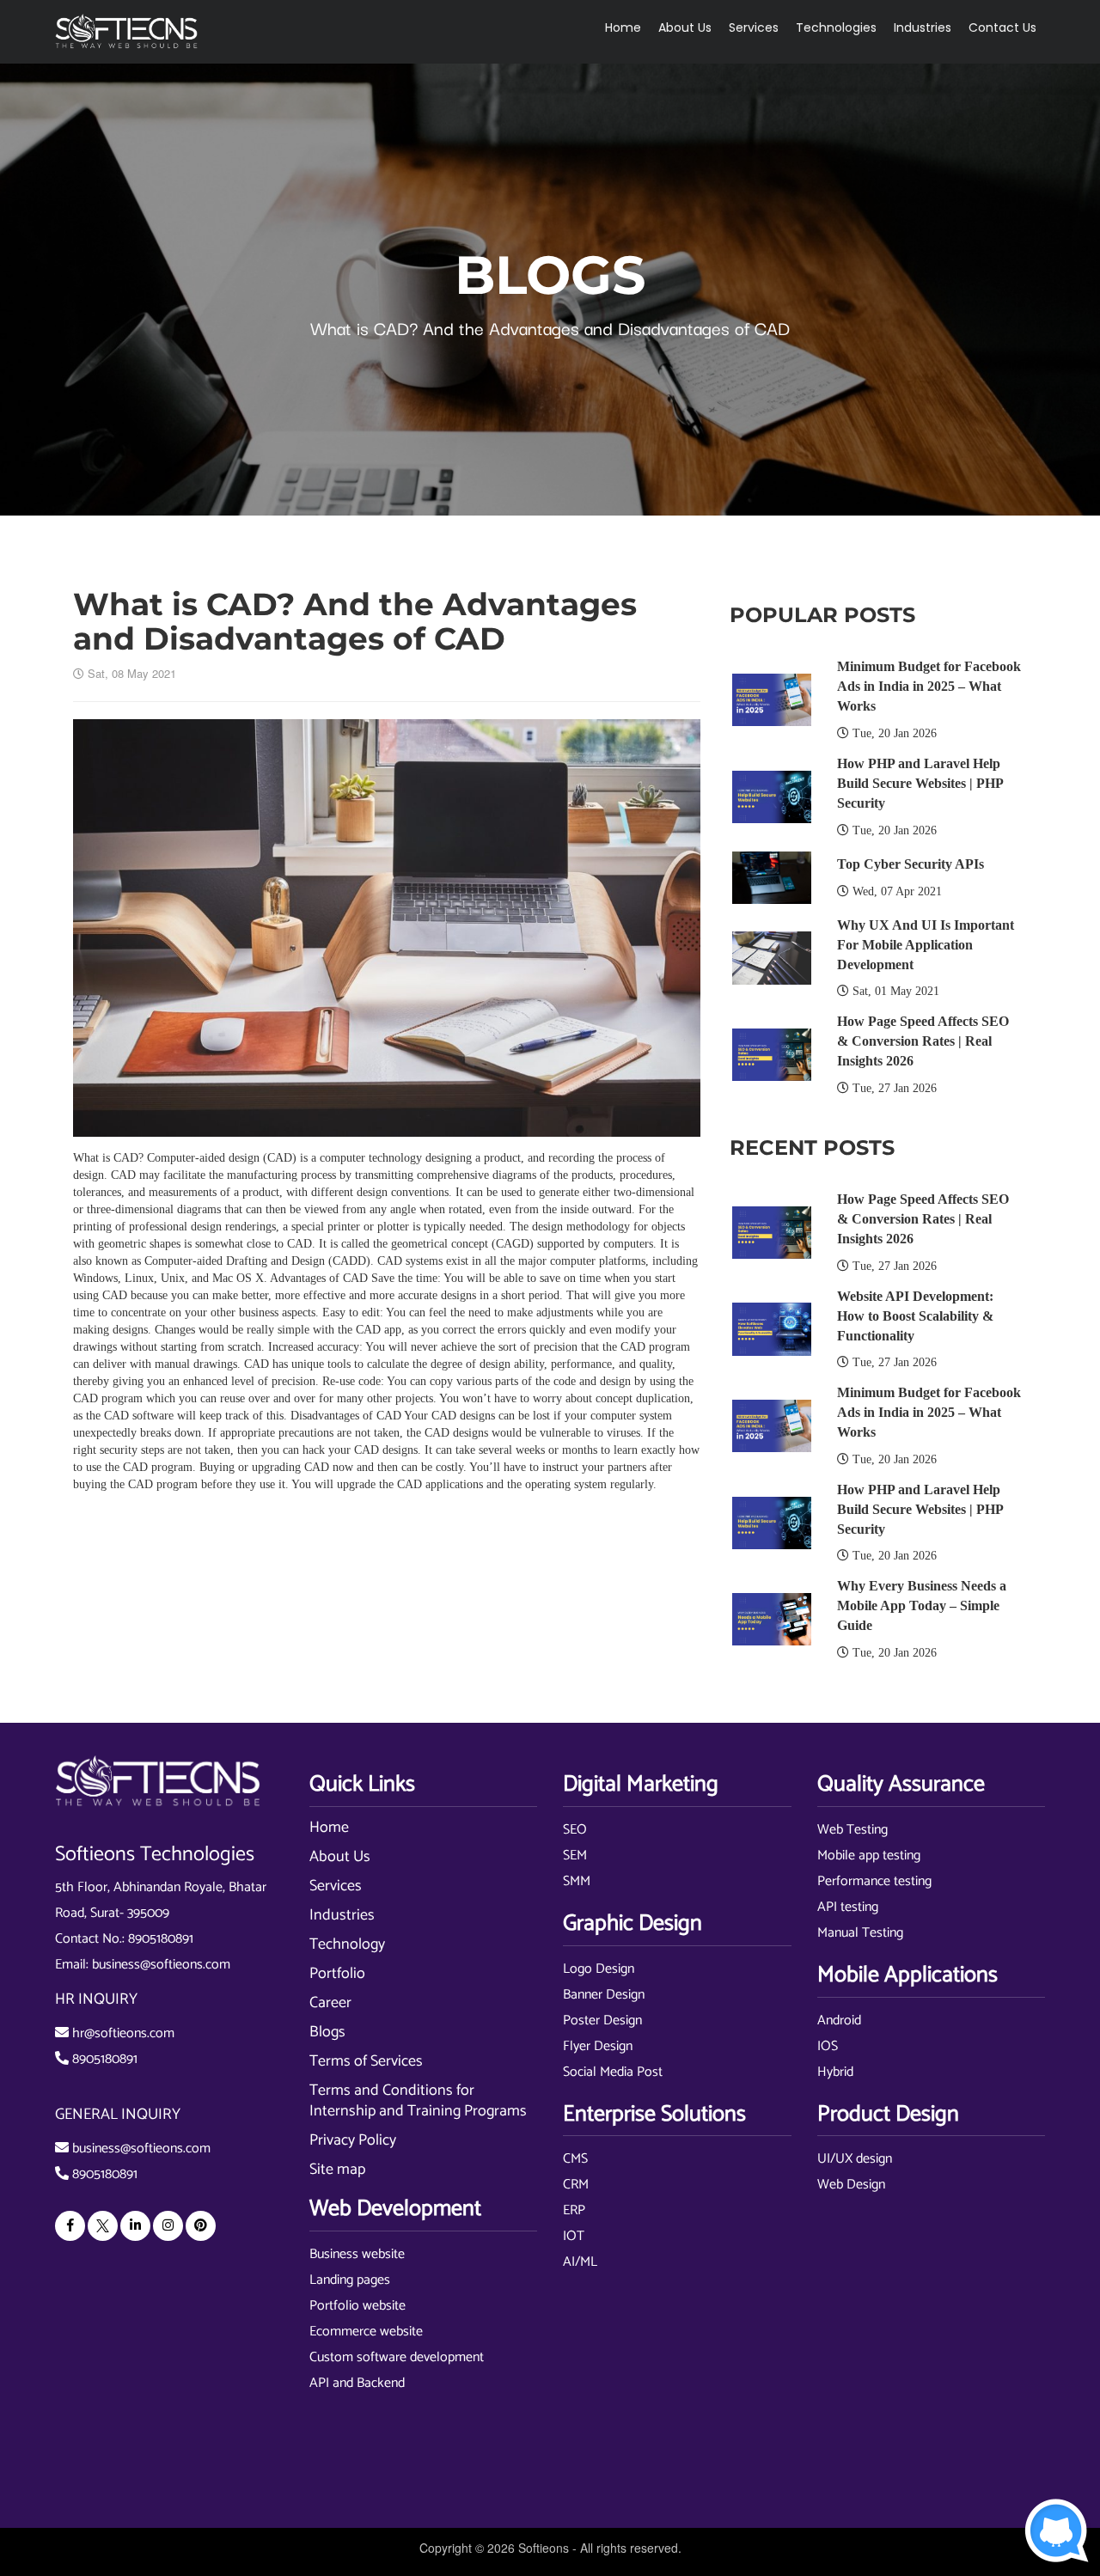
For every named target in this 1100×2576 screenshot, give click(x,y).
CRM (576, 2185)
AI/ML (580, 2262)
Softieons (544, 2548)
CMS (575, 2159)
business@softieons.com (161, 1965)
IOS (828, 2046)
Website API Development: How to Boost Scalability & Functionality (915, 1316)
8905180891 (161, 1939)
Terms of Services (366, 2061)
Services (336, 1886)
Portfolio (337, 1974)
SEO (575, 1830)
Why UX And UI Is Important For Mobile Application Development (926, 945)
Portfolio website (357, 2306)
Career (330, 2003)
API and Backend (357, 2383)
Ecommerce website (366, 2332)
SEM (575, 1856)
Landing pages (350, 2280)
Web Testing (852, 1830)
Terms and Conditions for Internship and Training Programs (418, 2101)
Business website (357, 2254)
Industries (342, 1915)
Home (623, 27)
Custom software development (397, 2357)
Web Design (851, 2185)
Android (839, 2021)
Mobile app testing (869, 1856)
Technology (347, 1944)
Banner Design (604, 1995)
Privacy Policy (353, 2140)
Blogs (327, 2032)
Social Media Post (613, 2072)
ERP (574, 2210)
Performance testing (874, 1881)
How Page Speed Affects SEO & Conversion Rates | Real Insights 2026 (923, 1041)
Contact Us (1002, 27)
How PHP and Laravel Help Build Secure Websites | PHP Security (920, 783)
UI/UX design (855, 2159)
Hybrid (835, 2072)
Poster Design (602, 2021)
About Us (340, 1857)
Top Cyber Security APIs (911, 864)
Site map (337, 2170)
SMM (577, 1881)
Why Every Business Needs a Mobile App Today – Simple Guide (922, 1605)
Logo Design (599, 1969)
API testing (848, 1907)
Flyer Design (598, 2046)
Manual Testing (860, 1933)
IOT (574, 2236)
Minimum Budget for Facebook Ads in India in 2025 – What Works (929, 686)
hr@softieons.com (123, 2033)
